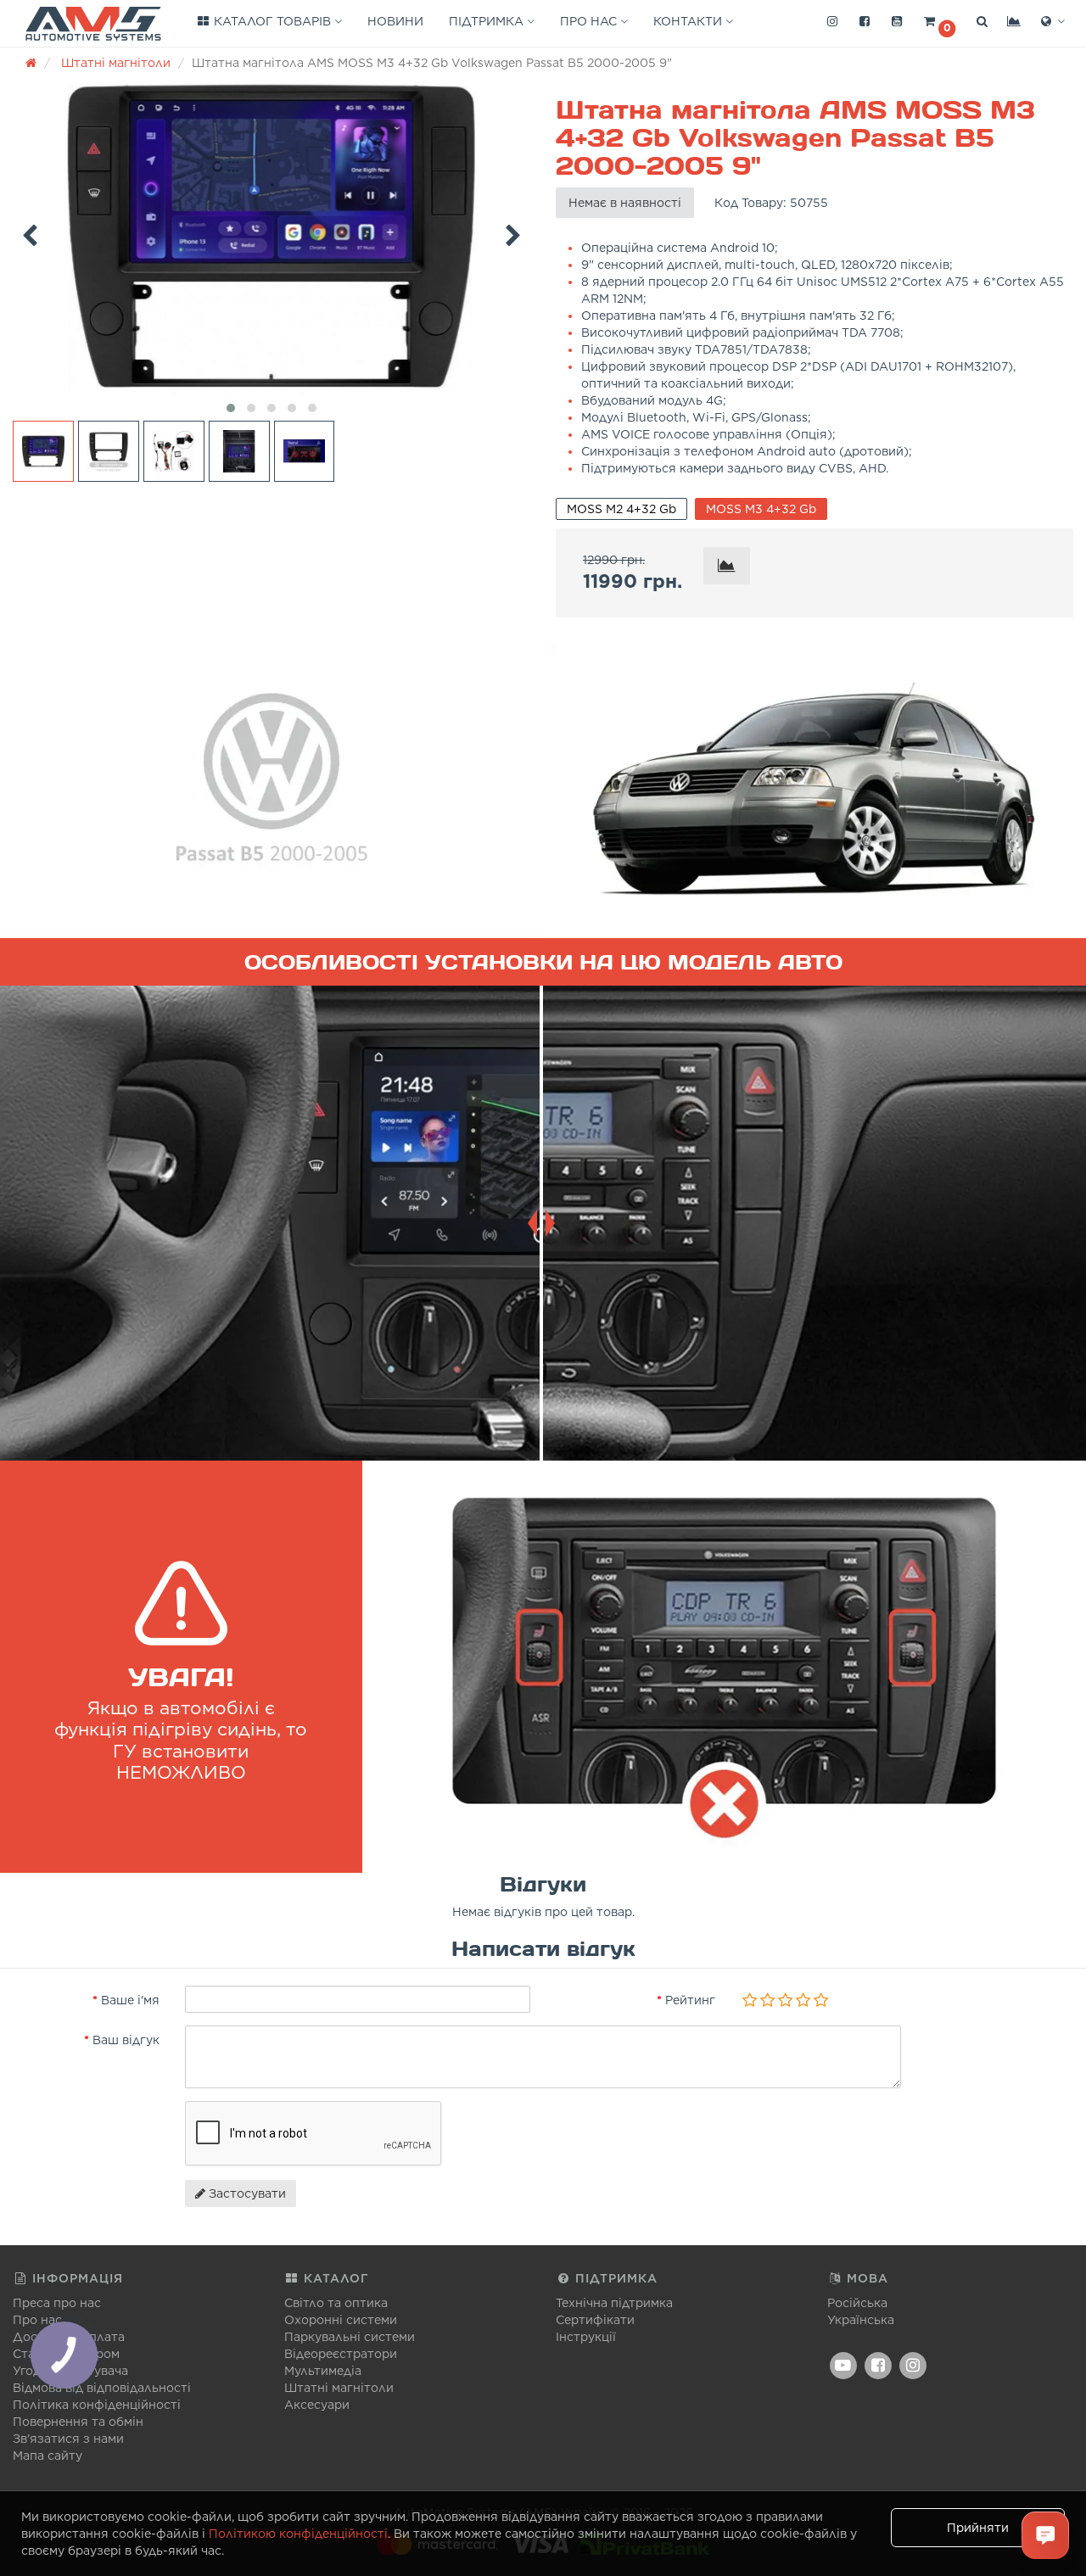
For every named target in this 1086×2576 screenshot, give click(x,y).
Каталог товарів (272, 21)
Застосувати (246, 2193)
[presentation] (30, 232)
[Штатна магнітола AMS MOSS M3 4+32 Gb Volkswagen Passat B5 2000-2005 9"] (271, 237)
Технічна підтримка (614, 2303)
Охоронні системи (341, 2320)
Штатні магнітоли (339, 2388)
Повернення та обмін (78, 2422)
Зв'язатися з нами (68, 2439)
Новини (395, 21)
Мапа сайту (48, 2456)
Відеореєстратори (341, 2354)
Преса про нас (57, 2303)
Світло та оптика (336, 2303)
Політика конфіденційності (97, 2405)
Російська (857, 2303)
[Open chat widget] (1045, 2535)
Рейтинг (690, 2000)
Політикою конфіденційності (298, 2534)
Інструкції (586, 2337)
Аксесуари (317, 2405)
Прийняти (978, 2528)
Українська (861, 2320)
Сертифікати (595, 2320)
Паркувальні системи (350, 2337)
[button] (939, 22)
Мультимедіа (323, 2371)
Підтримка (488, 21)
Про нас (590, 21)
